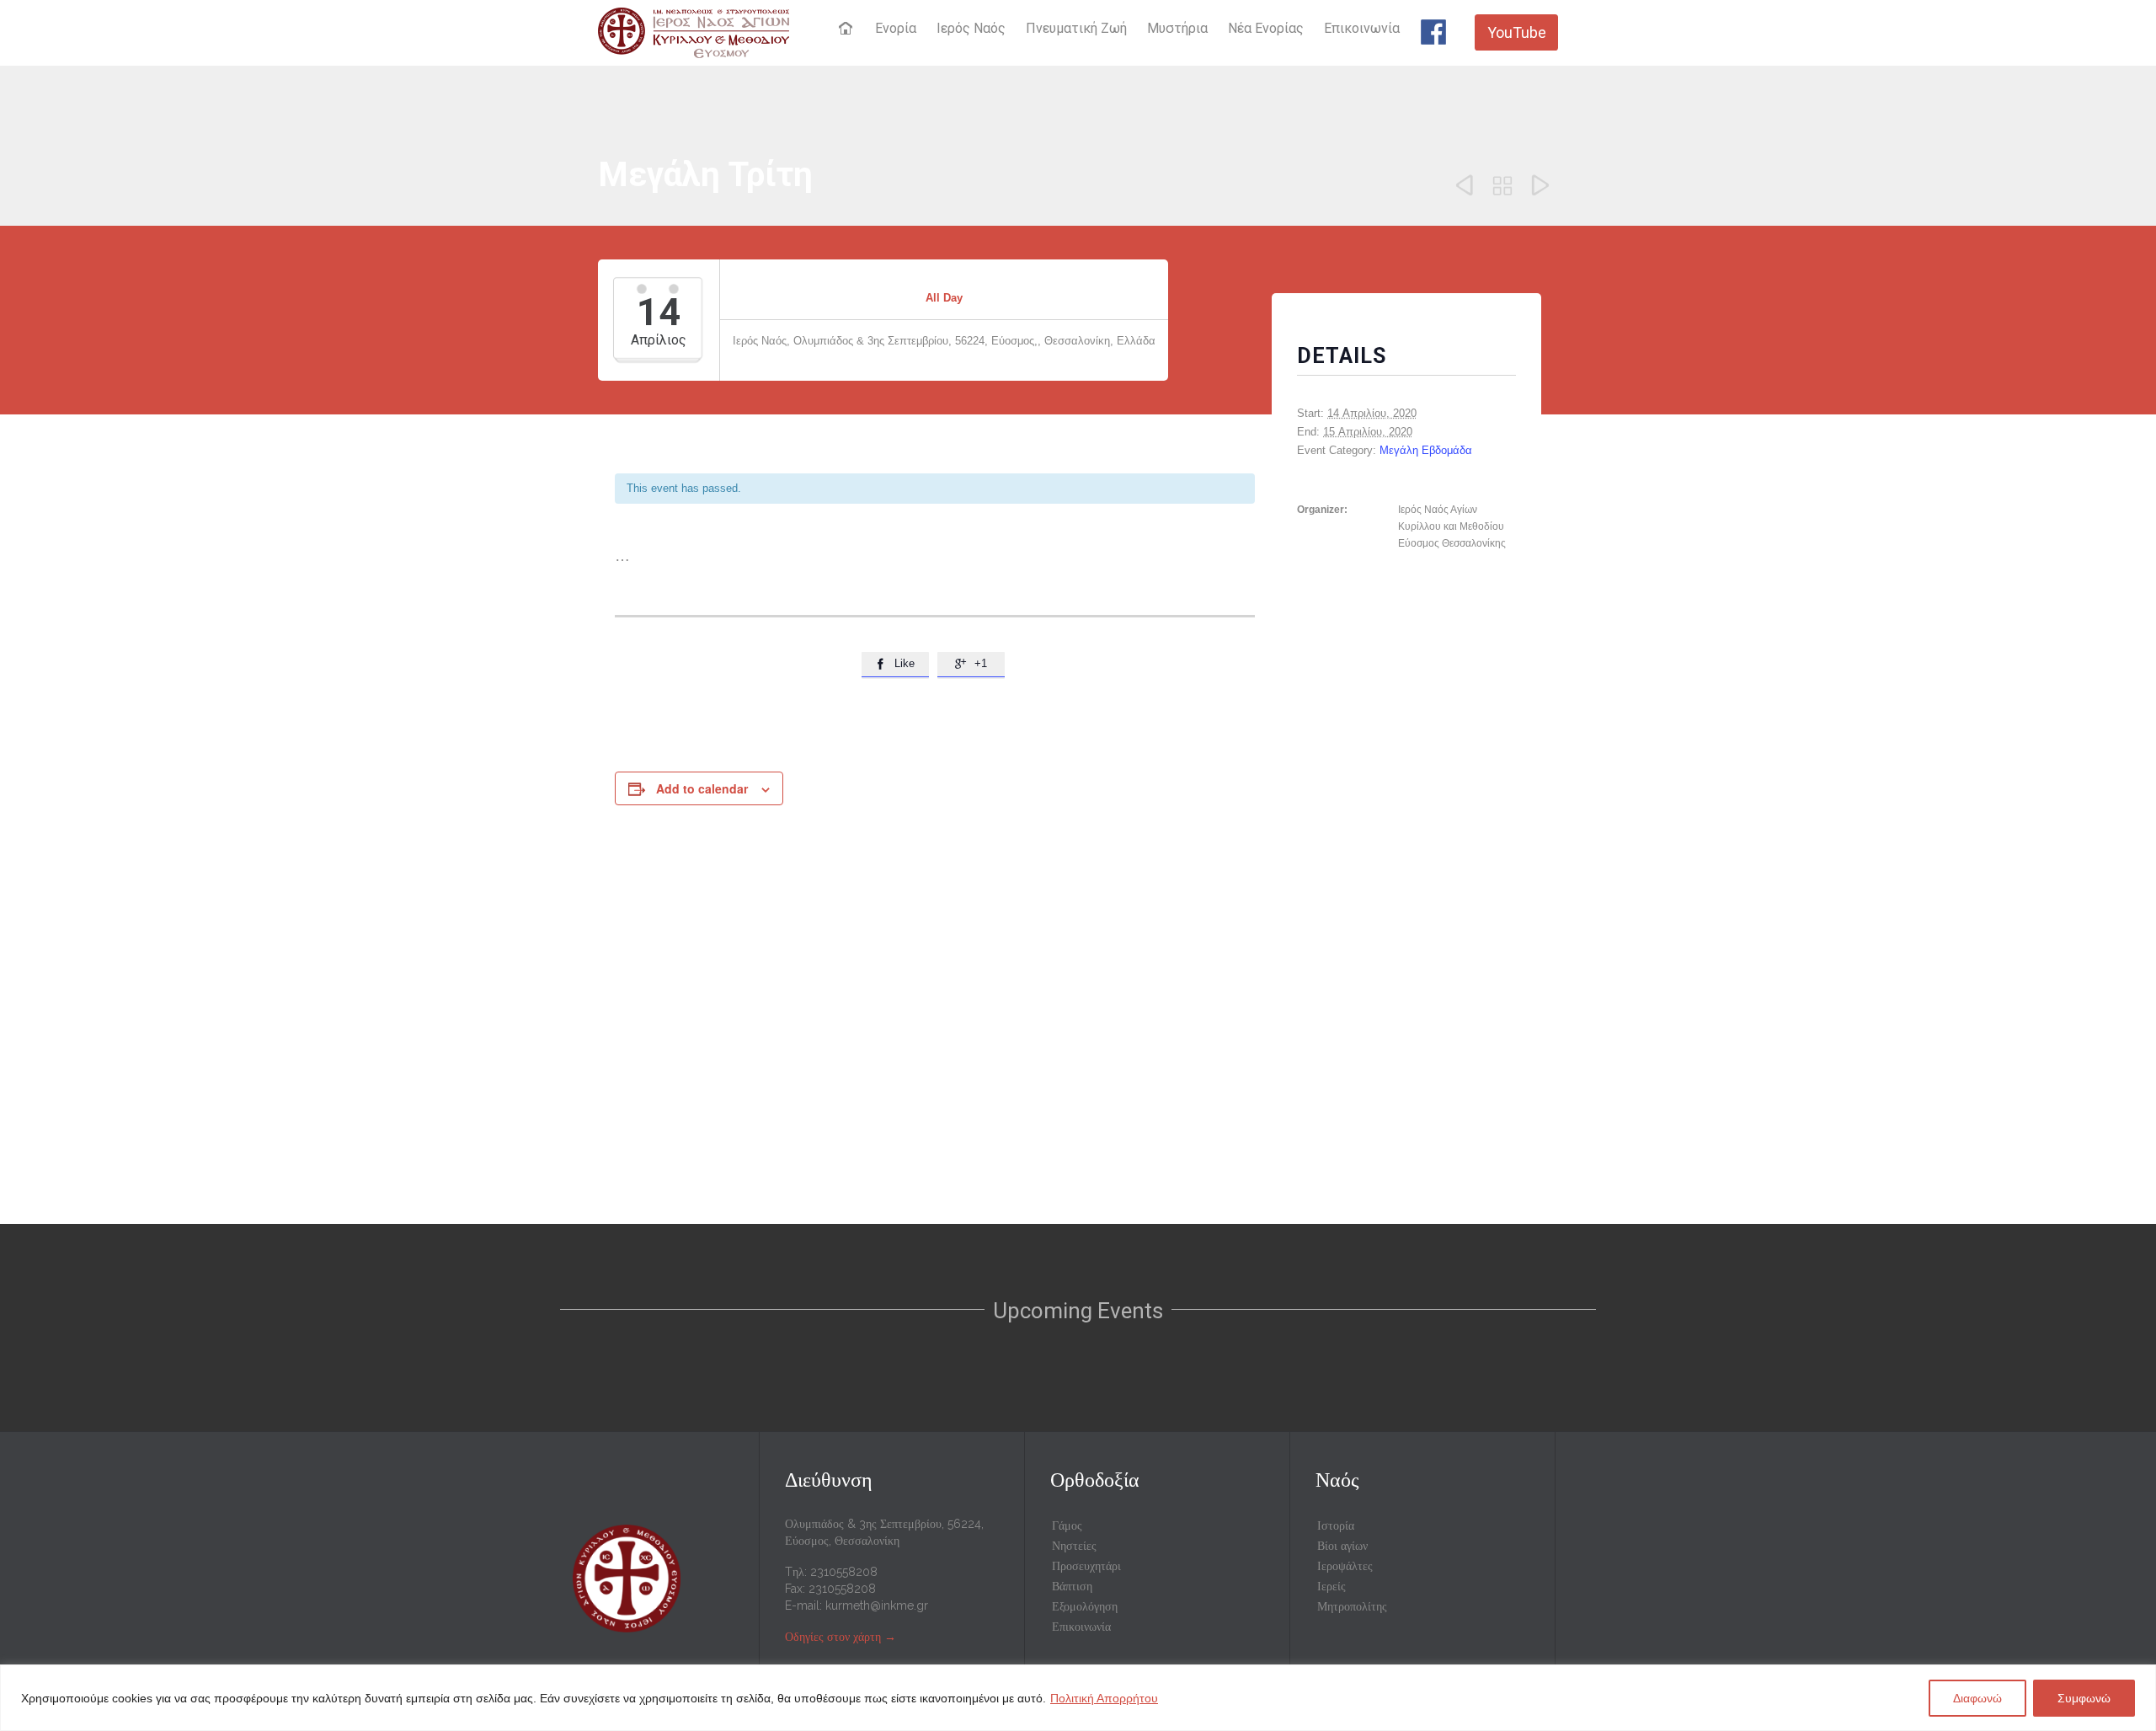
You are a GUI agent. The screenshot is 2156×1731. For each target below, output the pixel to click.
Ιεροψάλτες (1345, 1566)
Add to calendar (702, 788)
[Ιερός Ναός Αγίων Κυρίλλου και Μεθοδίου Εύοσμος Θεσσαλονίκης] (694, 32)
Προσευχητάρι (1086, 1566)
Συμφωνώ (2084, 1698)
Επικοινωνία (1081, 1627)
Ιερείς (1331, 1586)
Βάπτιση (1072, 1586)
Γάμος (1067, 1525)
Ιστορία (1336, 1525)
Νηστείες (1074, 1546)
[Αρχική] (848, 29)
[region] (1078, 1698)
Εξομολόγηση (1085, 1606)
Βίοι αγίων (1342, 1546)
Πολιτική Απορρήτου (1104, 1698)
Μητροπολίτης (1352, 1606)
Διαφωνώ (1977, 1698)
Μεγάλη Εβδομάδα (1426, 450)
